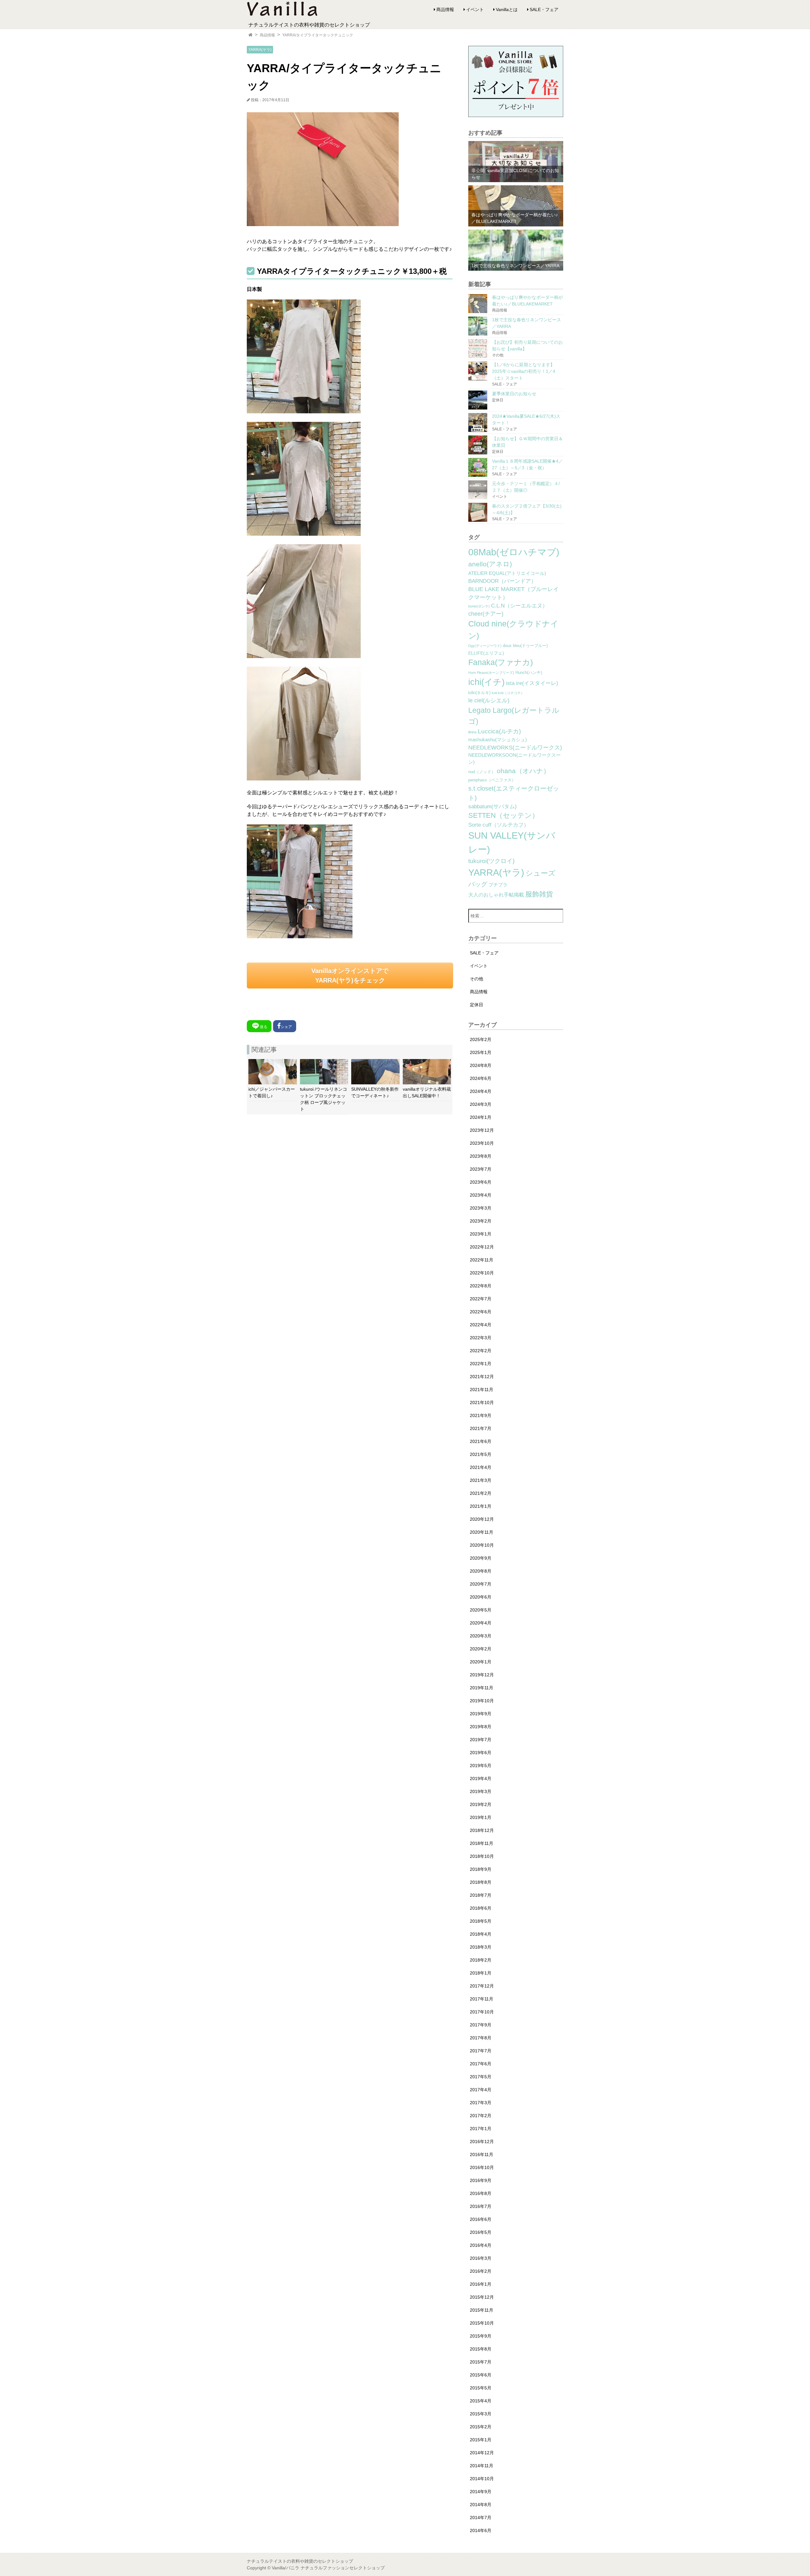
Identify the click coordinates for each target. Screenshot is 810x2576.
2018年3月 (481, 1947)
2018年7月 (481, 1895)
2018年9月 (481, 1869)
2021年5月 (481, 1454)
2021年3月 (481, 1480)
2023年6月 (481, 1182)
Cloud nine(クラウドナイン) (513, 630)
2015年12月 (482, 2297)
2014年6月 (481, 2530)
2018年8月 (481, 1882)
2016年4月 (481, 2245)
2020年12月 (482, 1519)
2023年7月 (481, 1169)
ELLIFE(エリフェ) (486, 653)
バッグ (478, 884)
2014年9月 (481, 2492)
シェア (286, 1027)
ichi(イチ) (486, 682)
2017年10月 (482, 2012)
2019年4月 (481, 1778)
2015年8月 (481, 2349)
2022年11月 (482, 1260)
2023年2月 (481, 1221)
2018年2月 (481, 1960)
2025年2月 (481, 1039)
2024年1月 (481, 1117)
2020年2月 (481, 1649)
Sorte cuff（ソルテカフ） (499, 825)
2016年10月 (482, 2167)
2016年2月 (481, 2271)
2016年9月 (481, 2180)
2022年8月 (481, 1286)
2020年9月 (481, 1558)
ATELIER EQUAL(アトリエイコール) (507, 573)
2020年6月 (481, 1597)
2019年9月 (481, 1714)
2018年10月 (482, 1856)
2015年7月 (481, 2362)
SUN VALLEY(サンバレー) (512, 842)
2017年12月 (482, 1986)
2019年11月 (482, 1688)
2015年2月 (481, 2427)
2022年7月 (481, 1299)
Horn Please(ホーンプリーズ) (491, 673)
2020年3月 (481, 1636)
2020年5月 (481, 1610)
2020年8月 (481, 1571)
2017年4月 (481, 2090)
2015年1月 (481, 2440)
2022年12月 (482, 1247)
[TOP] (250, 35)
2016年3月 (481, 2258)
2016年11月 (482, 2154)
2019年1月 (481, 1817)
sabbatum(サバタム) (492, 807)
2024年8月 (481, 1065)
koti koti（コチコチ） (508, 693)
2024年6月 (481, 1078)
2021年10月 (482, 1402)
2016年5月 (481, 2232)
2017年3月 (481, 2103)
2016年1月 (481, 2284)
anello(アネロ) (490, 564)
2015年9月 (481, 2336)
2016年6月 (481, 2219)
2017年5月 (481, 2077)
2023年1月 (481, 1234)
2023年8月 (481, 1156)
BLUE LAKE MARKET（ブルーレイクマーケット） (514, 593)
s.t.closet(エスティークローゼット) (514, 793)
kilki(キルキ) (479, 693)
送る (264, 1027)
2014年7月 (481, 2517)
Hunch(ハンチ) (529, 673)
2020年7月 (481, 1584)
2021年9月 (481, 1415)
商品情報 (445, 9)
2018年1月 (481, 1973)
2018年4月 (481, 1934)
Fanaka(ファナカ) (501, 662)
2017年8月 (481, 2038)
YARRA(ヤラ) (260, 50)
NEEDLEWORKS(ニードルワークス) (515, 748)
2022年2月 (481, 1351)
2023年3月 (481, 1208)
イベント (475, 9)
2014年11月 (482, 2466)
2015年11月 (482, 2310)
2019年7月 (481, 1740)
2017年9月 (481, 2025)
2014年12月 (482, 2453)
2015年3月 (481, 2414)
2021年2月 (481, 1493)
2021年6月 (481, 1441)
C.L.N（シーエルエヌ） (519, 606)
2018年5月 (481, 1921)
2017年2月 (481, 2116)
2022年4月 (481, 1325)
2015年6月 (481, 2375)
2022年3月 (481, 1338)
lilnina (472, 732)
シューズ (541, 873)
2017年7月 (481, 2051)
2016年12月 (482, 2142)
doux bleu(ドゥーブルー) (525, 646)
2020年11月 (482, 1532)
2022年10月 (482, 1273)
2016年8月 (481, 2193)
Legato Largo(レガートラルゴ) (514, 716)
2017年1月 (481, 2129)
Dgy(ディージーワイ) (485, 646)
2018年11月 (482, 1843)
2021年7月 (481, 1428)
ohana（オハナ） (523, 771)
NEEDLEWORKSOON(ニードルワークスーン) (514, 759)
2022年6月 (481, 1312)
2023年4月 (481, 1195)
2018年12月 (482, 1830)
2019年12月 (482, 1675)
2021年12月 (482, 1377)
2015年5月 (481, 2388)
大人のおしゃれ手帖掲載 (496, 895)
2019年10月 (482, 1701)
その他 (477, 979)
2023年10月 (482, 1143)
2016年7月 (481, 2206)
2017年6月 (481, 2064)
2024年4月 (481, 1091)
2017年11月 (482, 1999)
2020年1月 (481, 1662)
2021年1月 (481, 1506)
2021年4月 (481, 1467)
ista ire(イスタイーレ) (532, 683)
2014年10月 (482, 2479)
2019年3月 (481, 1791)
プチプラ (498, 885)
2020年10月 (482, 1545)
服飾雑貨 (539, 894)
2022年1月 (481, 1364)
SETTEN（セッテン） (504, 815)
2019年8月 (481, 1727)
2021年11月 (482, 1390)
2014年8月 (481, 2505)
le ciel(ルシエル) (489, 700)
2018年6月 (481, 1908)
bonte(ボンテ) (479, 606)
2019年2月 (481, 1804)
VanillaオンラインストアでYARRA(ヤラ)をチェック (350, 976)
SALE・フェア (544, 9)
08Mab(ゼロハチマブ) (514, 552)
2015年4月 (481, 2401)
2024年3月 (481, 1104)
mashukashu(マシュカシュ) (498, 740)
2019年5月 (481, 1766)
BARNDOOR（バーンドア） (502, 581)
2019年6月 (481, 1753)
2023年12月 (482, 1130)
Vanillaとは (507, 9)
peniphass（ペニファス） (492, 780)
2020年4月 (481, 1623)
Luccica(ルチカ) (499, 731)
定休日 (477, 1005)
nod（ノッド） (482, 772)
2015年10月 (482, 2323)
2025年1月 (481, 1052)
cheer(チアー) (486, 614)
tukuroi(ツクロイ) (491, 861)
